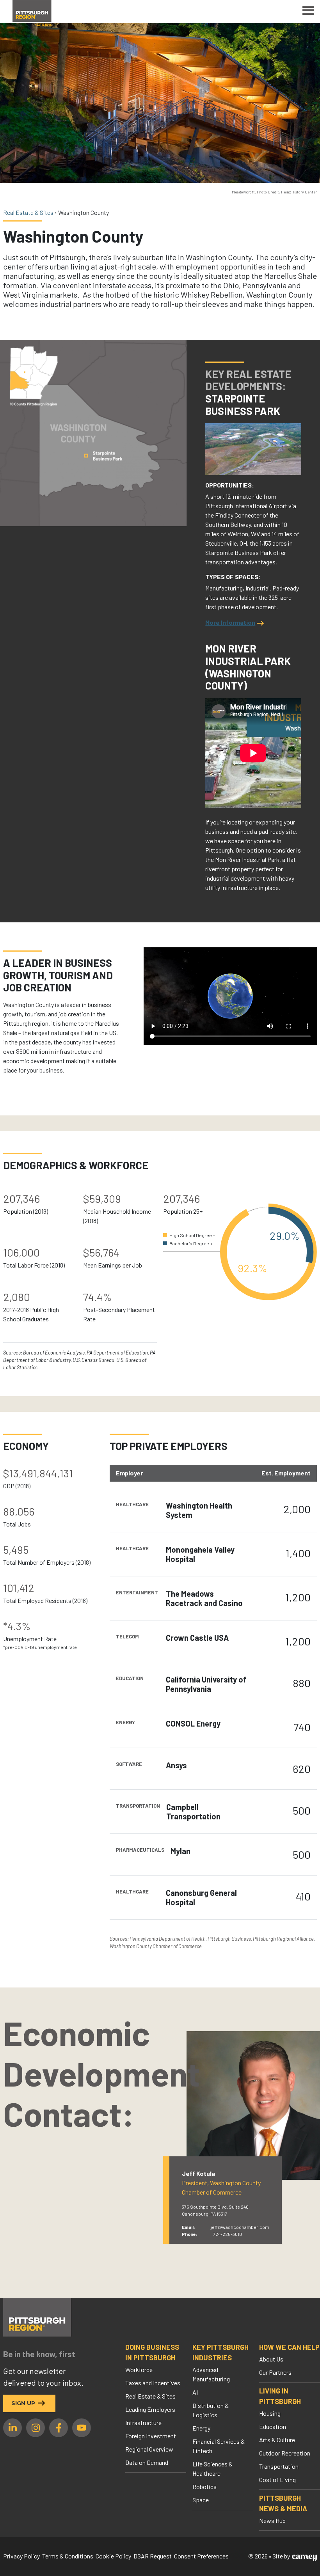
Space (201, 2500)
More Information (230, 622)
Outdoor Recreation (285, 2453)
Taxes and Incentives (153, 2383)
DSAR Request (153, 2556)
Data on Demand (147, 2462)
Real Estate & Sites (150, 2396)
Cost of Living (277, 2479)
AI (195, 2392)
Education (273, 2426)
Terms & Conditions (68, 2556)
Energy (201, 2428)
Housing (270, 2413)
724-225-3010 (228, 2234)
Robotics (204, 2486)
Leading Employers (150, 2409)
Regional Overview (149, 2449)
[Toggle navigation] (308, 12)
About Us (271, 2359)
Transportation (279, 2466)
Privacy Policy (21, 2556)
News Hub (272, 2520)
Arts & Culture (277, 2440)
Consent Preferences (201, 2556)
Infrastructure (143, 2423)
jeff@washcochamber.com (240, 2227)
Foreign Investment (151, 2436)
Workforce (139, 2369)
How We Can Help (289, 2347)
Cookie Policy (113, 2556)
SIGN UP (23, 2403)
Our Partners (275, 2372)
